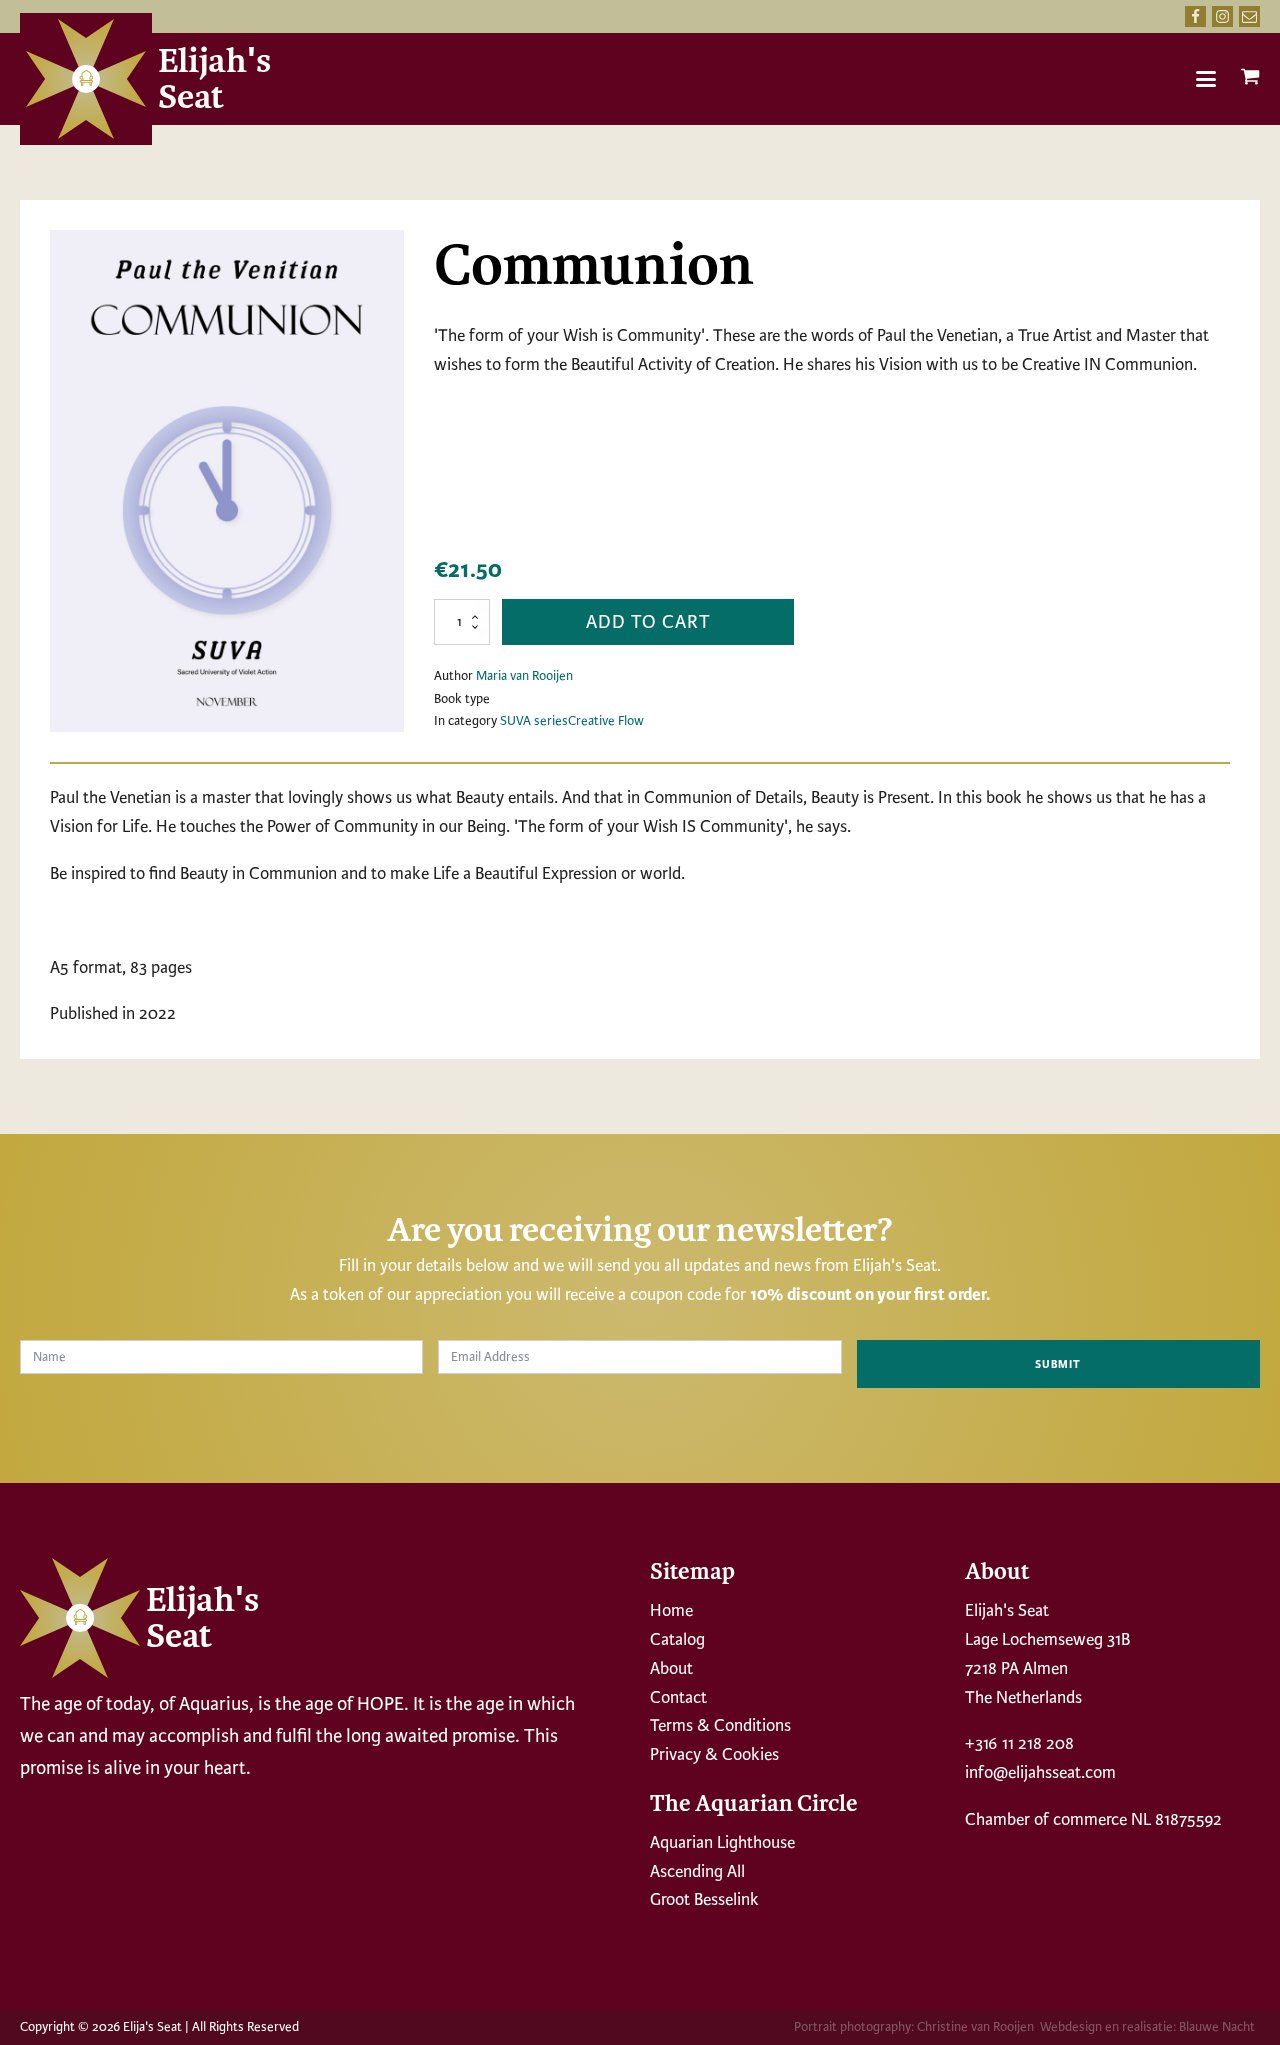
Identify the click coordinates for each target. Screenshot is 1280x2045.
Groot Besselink (704, 1899)
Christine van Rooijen (975, 2027)
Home (671, 1610)
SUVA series (534, 721)
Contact (678, 1697)
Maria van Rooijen (524, 676)
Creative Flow (606, 721)
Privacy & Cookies (714, 1754)
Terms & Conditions (720, 1725)
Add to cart (648, 621)
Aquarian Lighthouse (722, 1842)
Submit (1058, 1364)
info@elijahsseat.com (1040, 1772)
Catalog (677, 1639)
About (671, 1668)
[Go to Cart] (1250, 81)
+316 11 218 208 (1019, 1743)
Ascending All (697, 1871)
